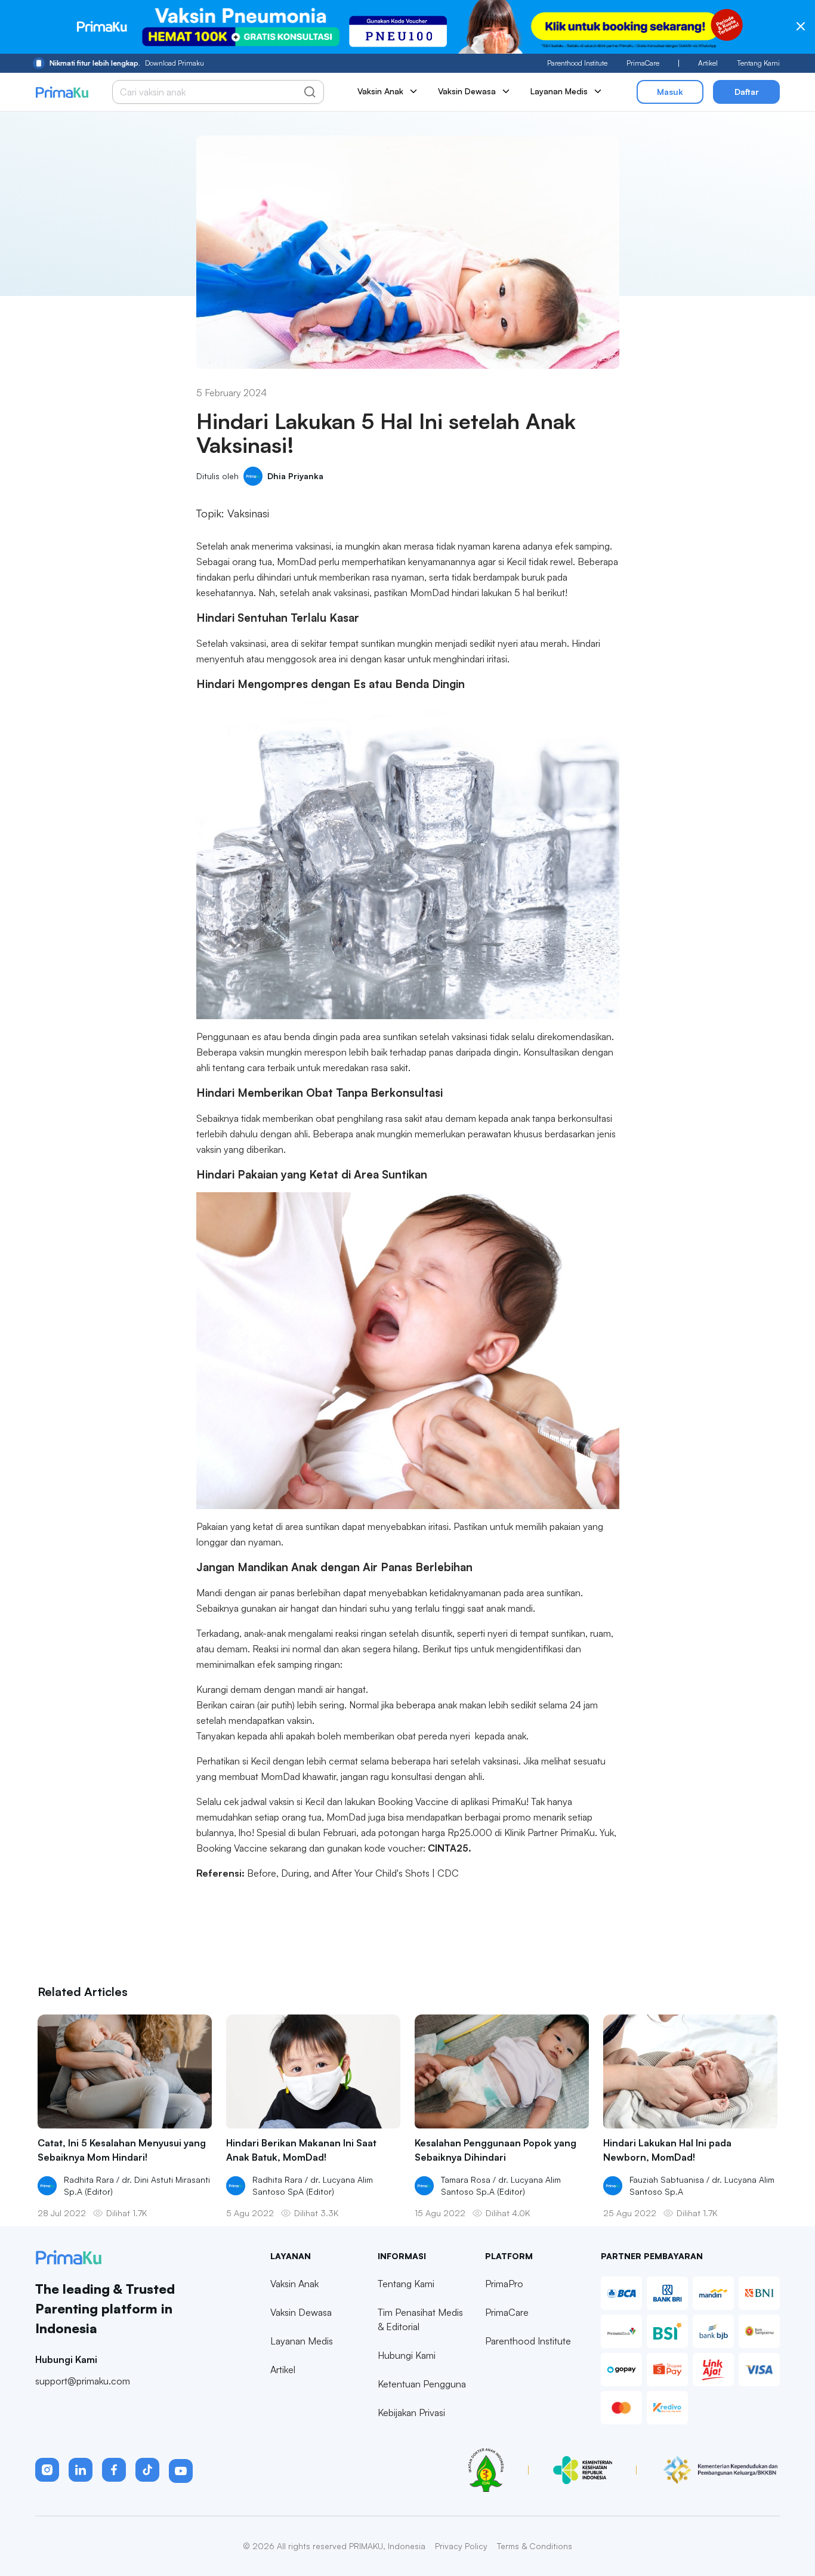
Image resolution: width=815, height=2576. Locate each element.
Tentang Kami (758, 63)
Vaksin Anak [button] (380, 91)
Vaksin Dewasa (301, 2312)
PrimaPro (504, 2284)
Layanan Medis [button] (559, 91)
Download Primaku (127, 63)
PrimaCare (643, 63)
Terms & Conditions (535, 2546)
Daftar (747, 92)
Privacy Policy (461, 2546)
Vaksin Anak (294, 2284)
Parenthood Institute (577, 63)
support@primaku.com (83, 2381)
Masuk (670, 92)
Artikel (708, 63)
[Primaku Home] (62, 92)
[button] (47, 2470)
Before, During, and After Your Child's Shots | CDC (353, 1873)
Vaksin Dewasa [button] (467, 91)
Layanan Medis (302, 2341)
